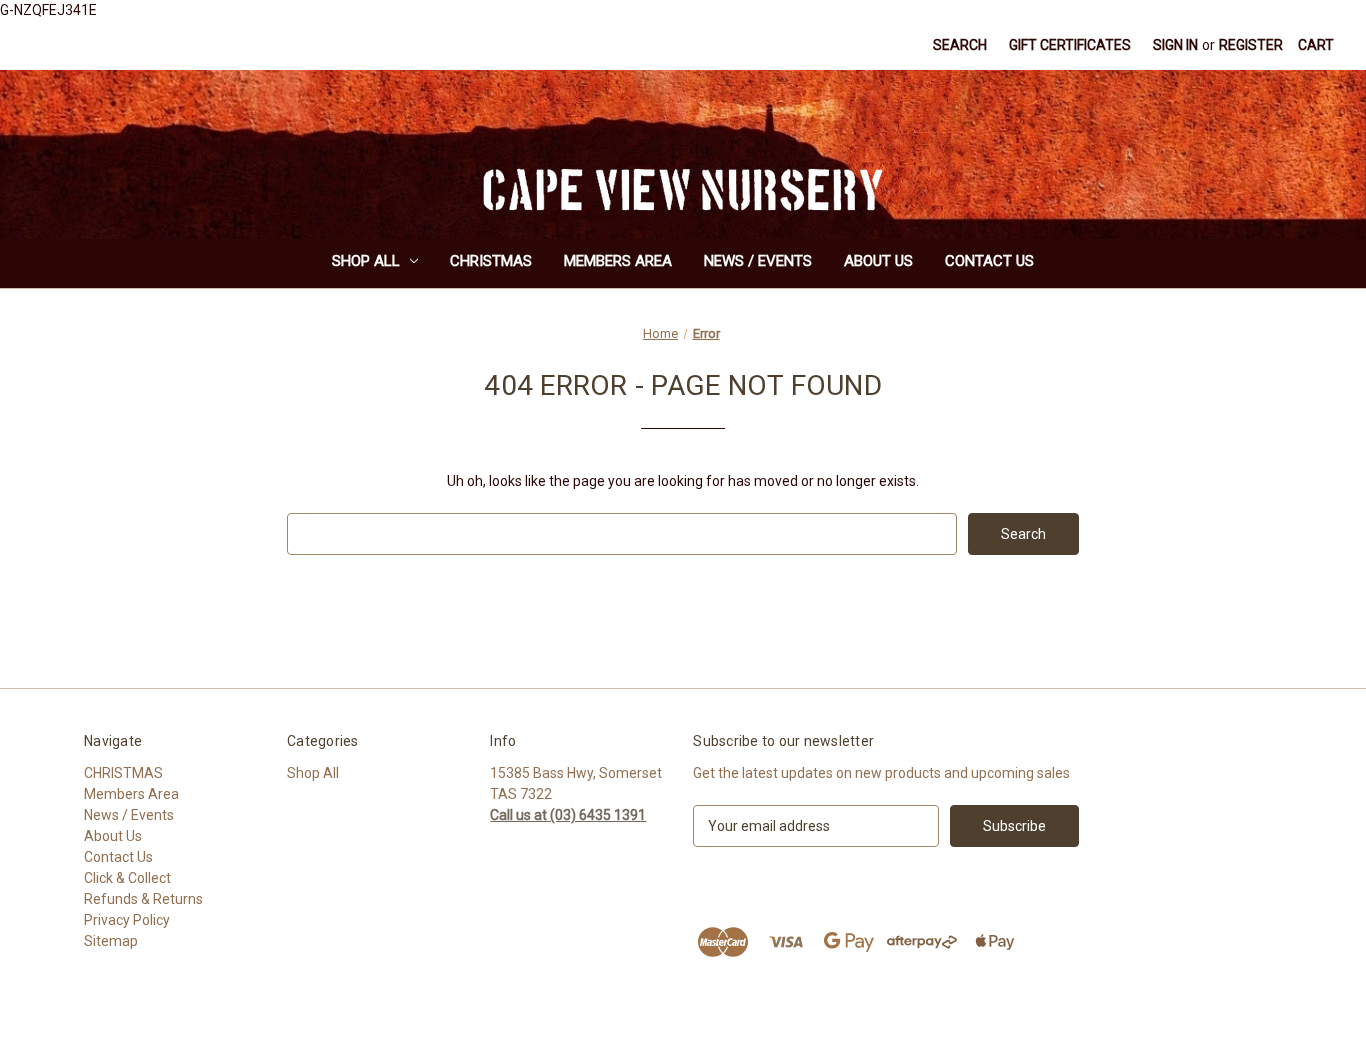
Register (1251, 45)
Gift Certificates (1070, 45)
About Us (878, 261)
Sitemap (111, 941)
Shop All (366, 261)
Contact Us (989, 261)
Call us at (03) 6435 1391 (568, 815)
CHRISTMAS (491, 261)
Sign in (1175, 45)
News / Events (758, 261)
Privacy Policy (127, 920)
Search (960, 45)
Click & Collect (127, 878)
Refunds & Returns (143, 899)
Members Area (618, 261)
